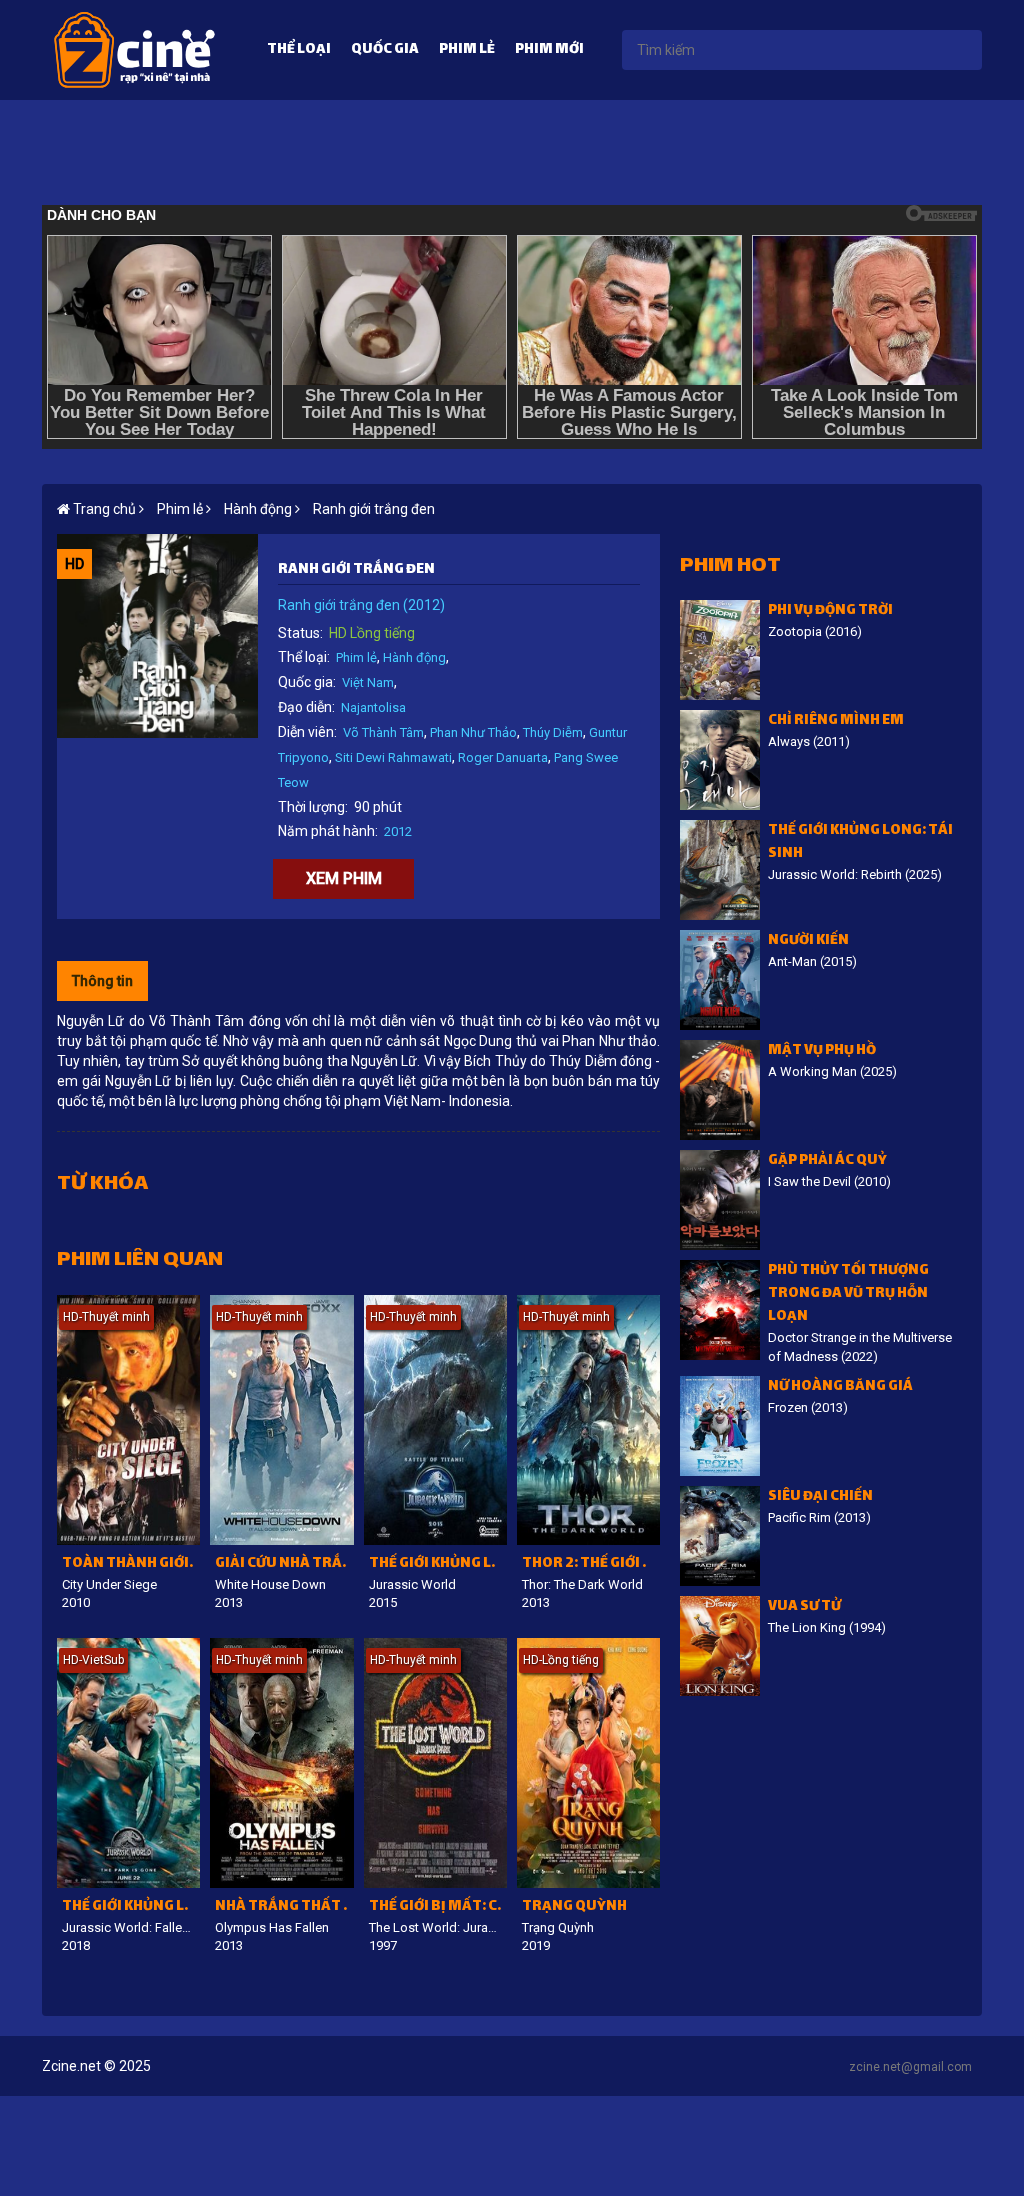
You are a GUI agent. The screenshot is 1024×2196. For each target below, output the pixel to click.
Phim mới (549, 50)
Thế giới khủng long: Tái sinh (860, 843)
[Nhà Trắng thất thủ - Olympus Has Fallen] (281, 1763)
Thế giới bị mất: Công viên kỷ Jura (438, 1907)
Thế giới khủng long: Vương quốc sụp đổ (131, 1907)
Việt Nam (368, 682)
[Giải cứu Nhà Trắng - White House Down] (281, 1420)
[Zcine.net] (134, 49)
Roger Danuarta (503, 757)
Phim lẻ (467, 50)
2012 (398, 831)
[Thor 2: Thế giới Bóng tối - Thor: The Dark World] (588, 1420)
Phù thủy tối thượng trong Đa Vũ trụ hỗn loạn (848, 1294)
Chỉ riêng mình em (836, 721)
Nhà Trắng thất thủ (284, 1907)
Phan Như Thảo (473, 732)
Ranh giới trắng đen (374, 509)
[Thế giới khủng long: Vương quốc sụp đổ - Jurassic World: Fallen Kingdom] (128, 1763)
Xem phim (344, 878)
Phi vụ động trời (830, 611)
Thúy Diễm (553, 732)
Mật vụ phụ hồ (822, 1051)
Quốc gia (385, 50)
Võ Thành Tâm (383, 732)
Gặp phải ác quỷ (827, 1161)
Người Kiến (808, 941)
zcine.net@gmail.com (910, 2067)
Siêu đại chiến (820, 1497)
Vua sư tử (804, 1607)
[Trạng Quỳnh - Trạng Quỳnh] (588, 1763)
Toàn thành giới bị (131, 1564)
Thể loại (299, 50)
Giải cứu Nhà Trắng (284, 1564)
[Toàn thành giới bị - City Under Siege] (128, 1420)
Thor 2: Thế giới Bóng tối (591, 1564)
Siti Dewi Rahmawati (393, 757)
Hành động (414, 657)
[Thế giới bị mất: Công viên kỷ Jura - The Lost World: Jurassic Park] (435, 1763)
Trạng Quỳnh (574, 1907)
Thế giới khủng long (438, 1564)
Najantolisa (373, 707)
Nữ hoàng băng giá (840, 1387)
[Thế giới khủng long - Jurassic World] (435, 1420)
